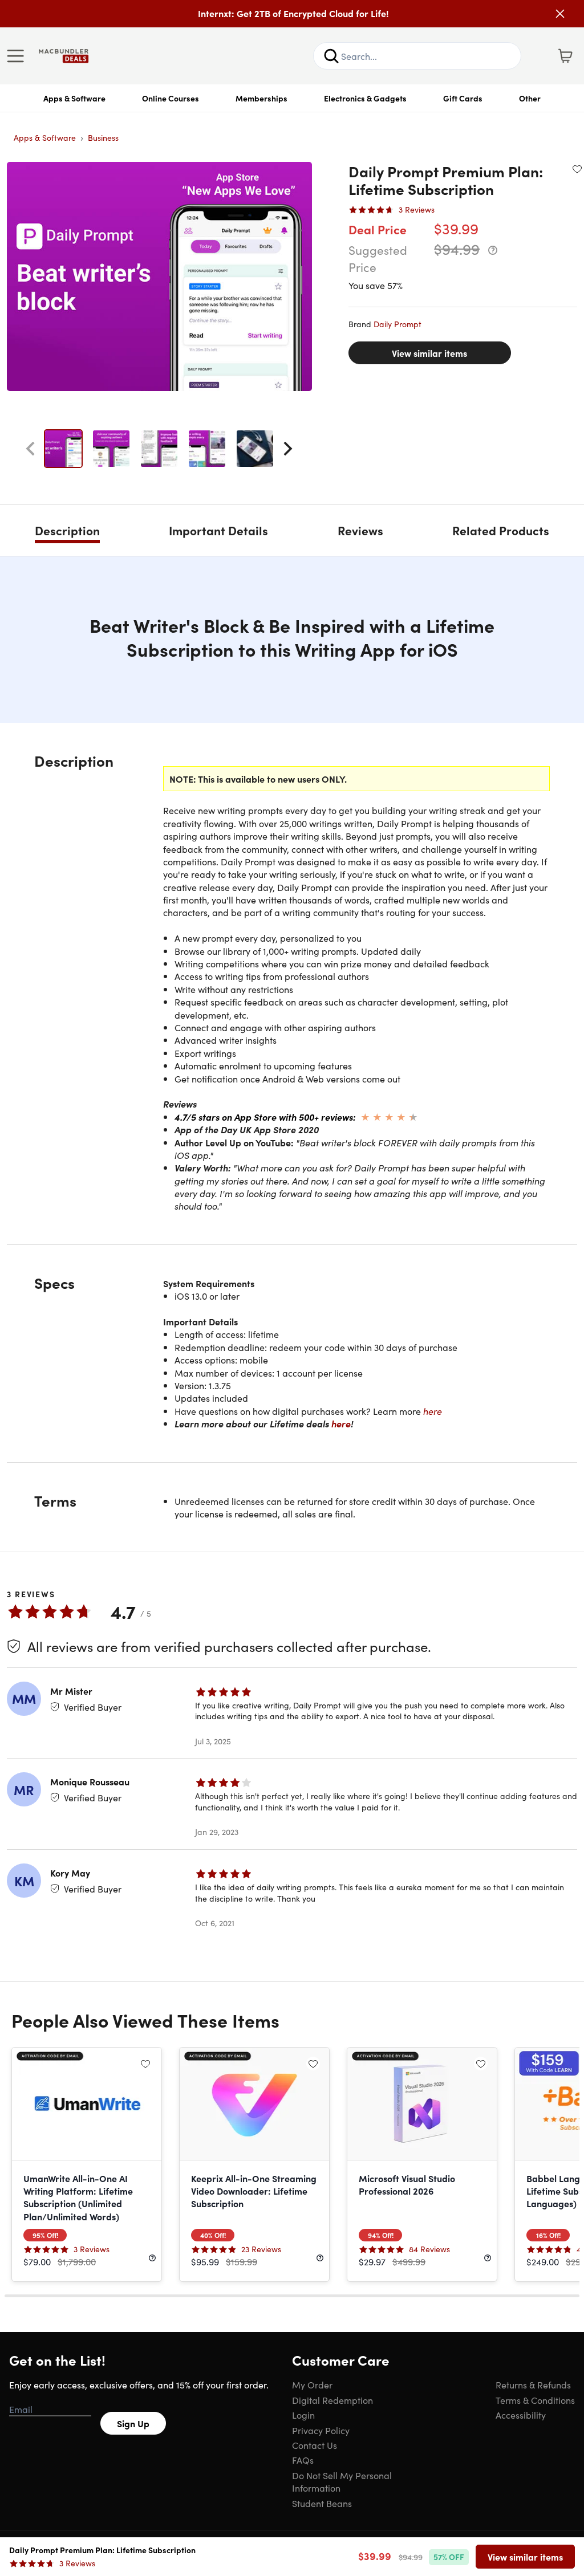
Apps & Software (74, 98)
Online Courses (171, 98)
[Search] (331, 56)
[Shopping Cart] (565, 56)
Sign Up (133, 2423)
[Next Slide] (288, 449)
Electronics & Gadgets (365, 98)
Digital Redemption (332, 2400)
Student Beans (322, 2503)
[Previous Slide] (30, 449)
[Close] (560, 14)
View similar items (429, 353)
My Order (312, 2384)
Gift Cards (463, 98)
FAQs (303, 2460)
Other (530, 98)
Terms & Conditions (535, 2400)
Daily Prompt (398, 324)
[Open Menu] (18, 56)
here (433, 1411)
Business (103, 137)
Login (303, 2415)
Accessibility (521, 2415)
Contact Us (315, 2445)
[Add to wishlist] (577, 169)
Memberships (261, 98)
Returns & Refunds (533, 2384)
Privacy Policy (321, 2430)
